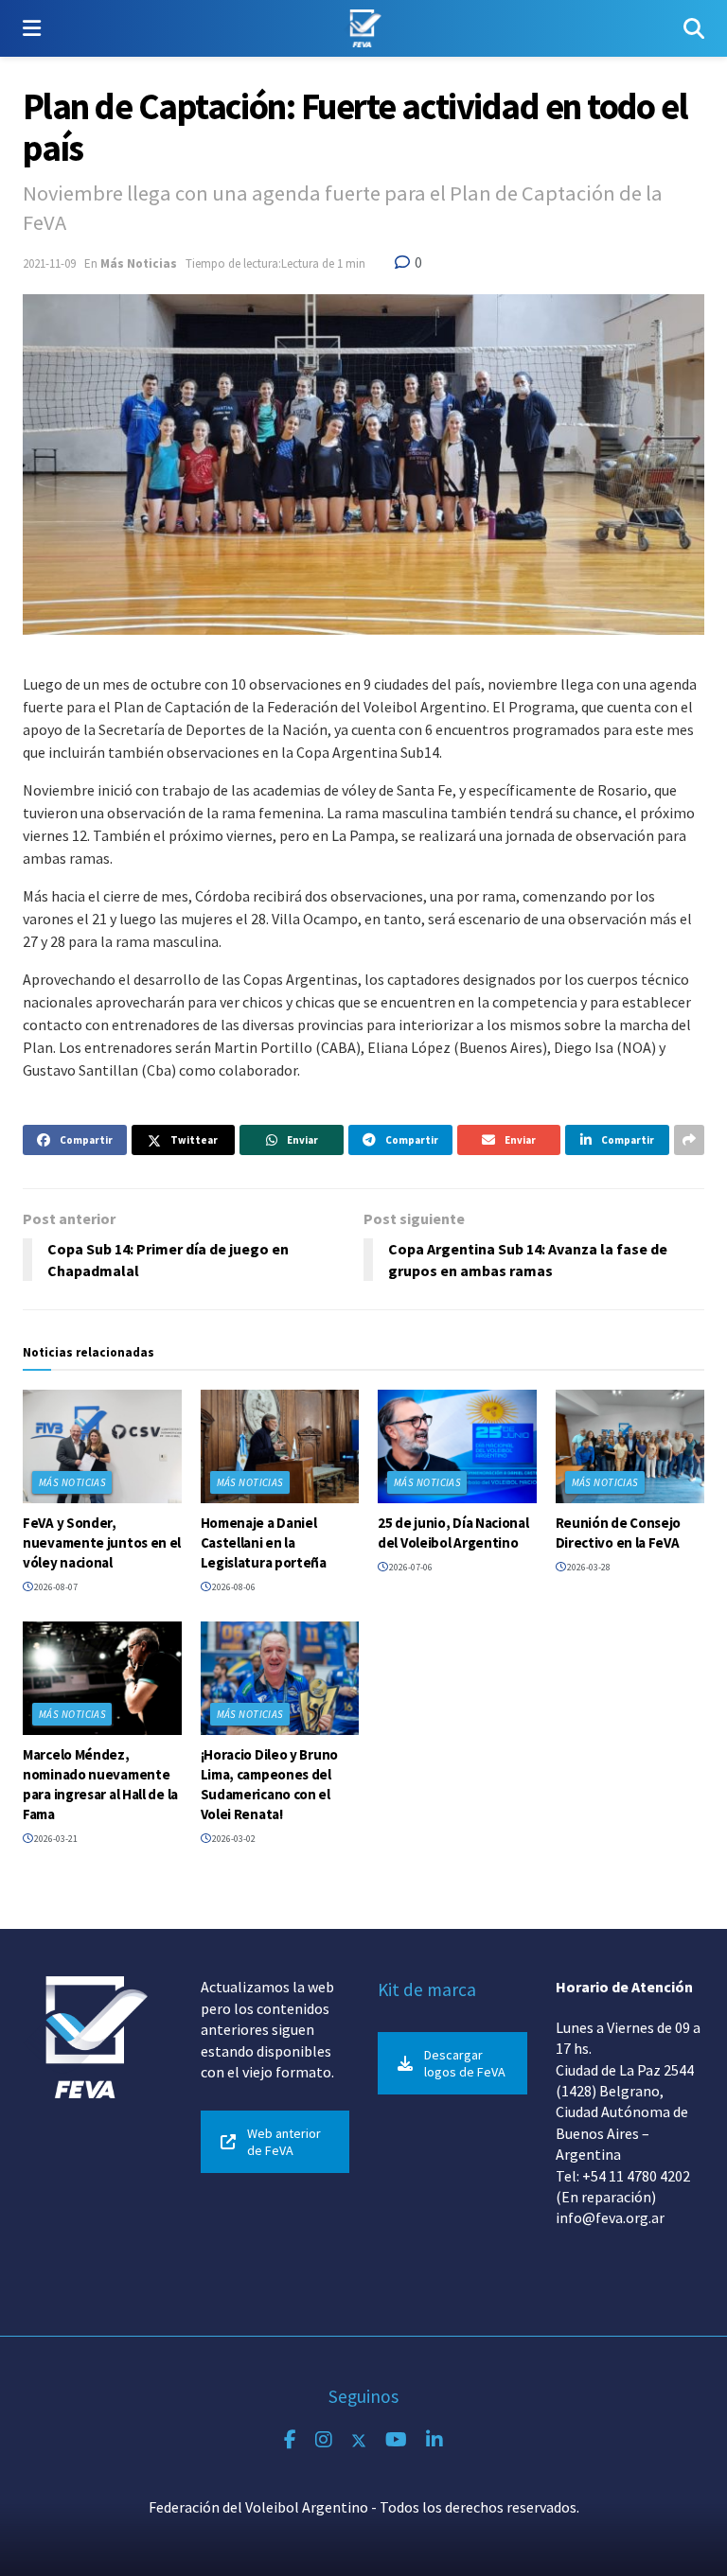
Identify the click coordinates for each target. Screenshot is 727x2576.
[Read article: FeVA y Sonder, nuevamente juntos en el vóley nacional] (102, 1446)
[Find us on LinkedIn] (434, 2440)
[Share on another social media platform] (689, 1140)
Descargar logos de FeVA (465, 2063)
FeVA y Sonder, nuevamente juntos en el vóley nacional (102, 1542)
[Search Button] (694, 28)
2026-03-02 (233, 1839)
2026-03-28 (588, 1567)
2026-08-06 (233, 1587)
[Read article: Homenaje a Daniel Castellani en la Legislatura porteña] (280, 1446)
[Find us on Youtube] (396, 2440)
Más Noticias (139, 263)
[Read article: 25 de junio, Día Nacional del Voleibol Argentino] (457, 1446)
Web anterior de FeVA (284, 2142)
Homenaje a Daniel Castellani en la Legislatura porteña (264, 1542)
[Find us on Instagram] (324, 2440)
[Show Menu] (32, 28)
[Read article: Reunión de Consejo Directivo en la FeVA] (635, 1446)
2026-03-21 (55, 1839)
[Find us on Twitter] (359, 2440)
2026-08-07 (55, 1587)
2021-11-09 (49, 263)
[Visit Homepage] (362, 28)
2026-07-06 (410, 1567)
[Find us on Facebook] (290, 2440)
